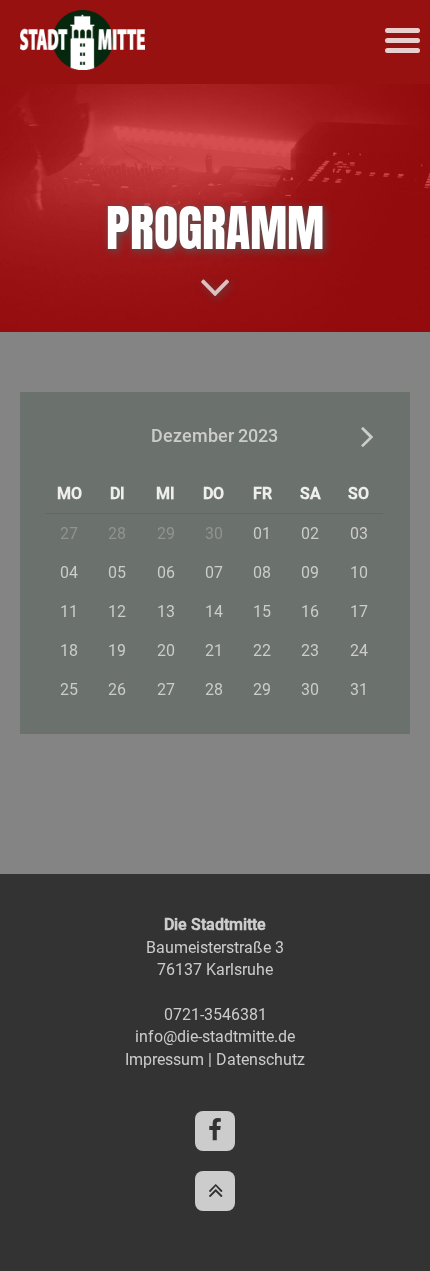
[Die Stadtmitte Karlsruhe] (82, 64)
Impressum (164, 1059)
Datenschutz (260, 1059)
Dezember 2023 (214, 435)
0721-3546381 (215, 1014)
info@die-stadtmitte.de (215, 1036)
